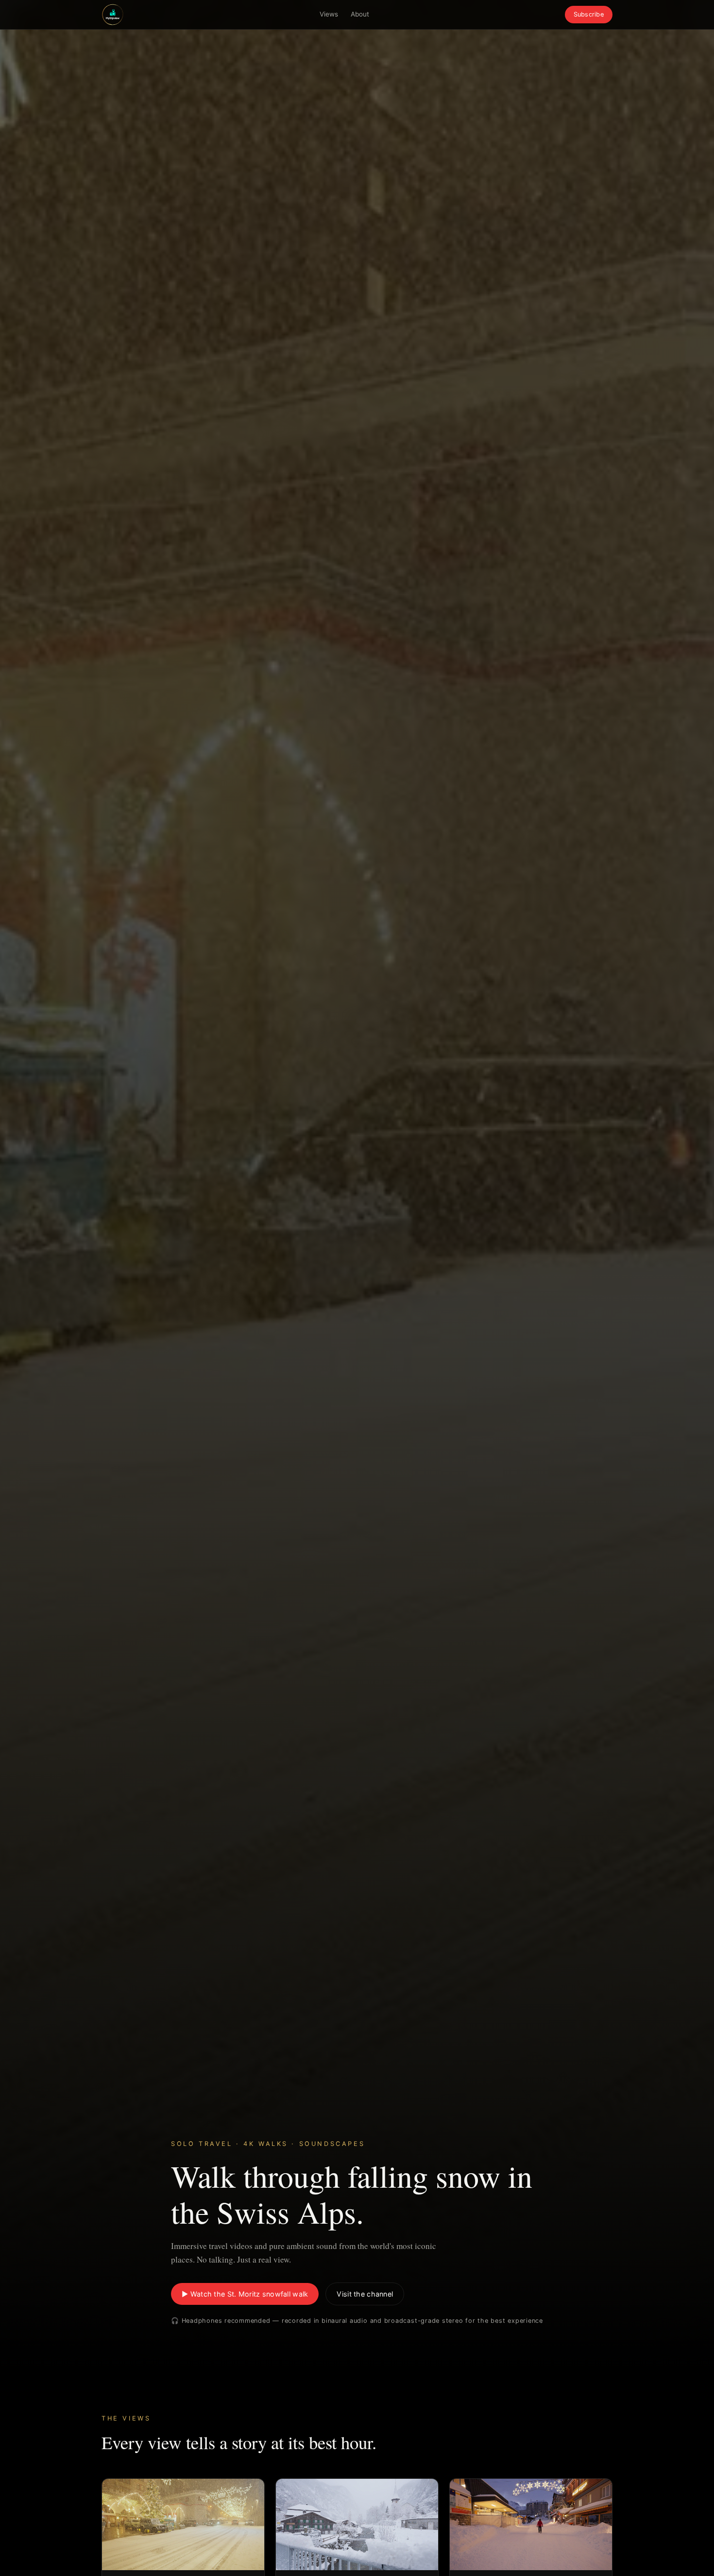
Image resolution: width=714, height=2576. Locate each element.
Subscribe (589, 14)
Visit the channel (365, 2294)
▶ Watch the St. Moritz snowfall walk (245, 2294)
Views (329, 14)
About (360, 14)
